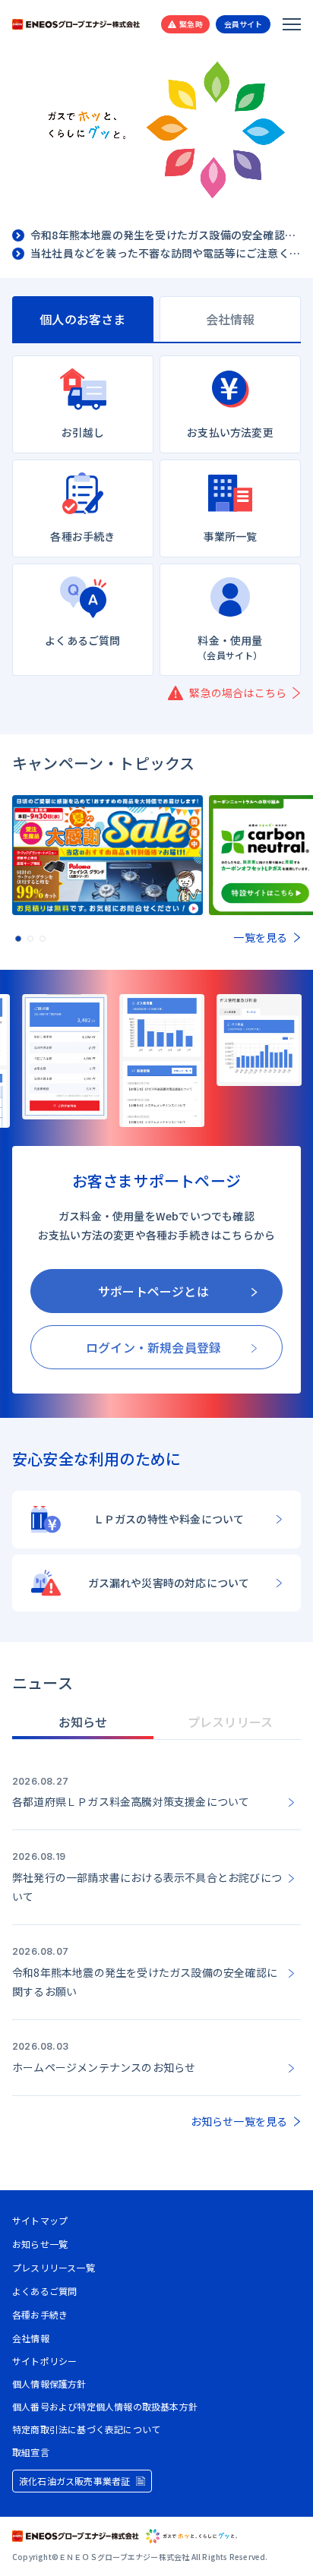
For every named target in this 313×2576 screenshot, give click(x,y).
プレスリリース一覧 (54, 2267)
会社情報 (31, 2338)
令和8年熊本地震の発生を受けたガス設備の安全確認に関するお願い (166, 235)
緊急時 (191, 24)
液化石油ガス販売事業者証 (74, 2481)
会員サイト (243, 24)
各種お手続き (40, 2314)
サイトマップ (40, 2220)
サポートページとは (153, 1291)
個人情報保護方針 (49, 2384)
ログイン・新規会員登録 (153, 1347)
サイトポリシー (44, 2361)
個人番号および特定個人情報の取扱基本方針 (105, 2407)
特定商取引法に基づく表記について (86, 2429)
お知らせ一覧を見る (239, 2121)
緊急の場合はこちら (238, 693)
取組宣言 (31, 2452)
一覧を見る (260, 937)
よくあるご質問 (44, 2291)
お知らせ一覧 (40, 2244)
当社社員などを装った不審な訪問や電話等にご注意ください (166, 254)
